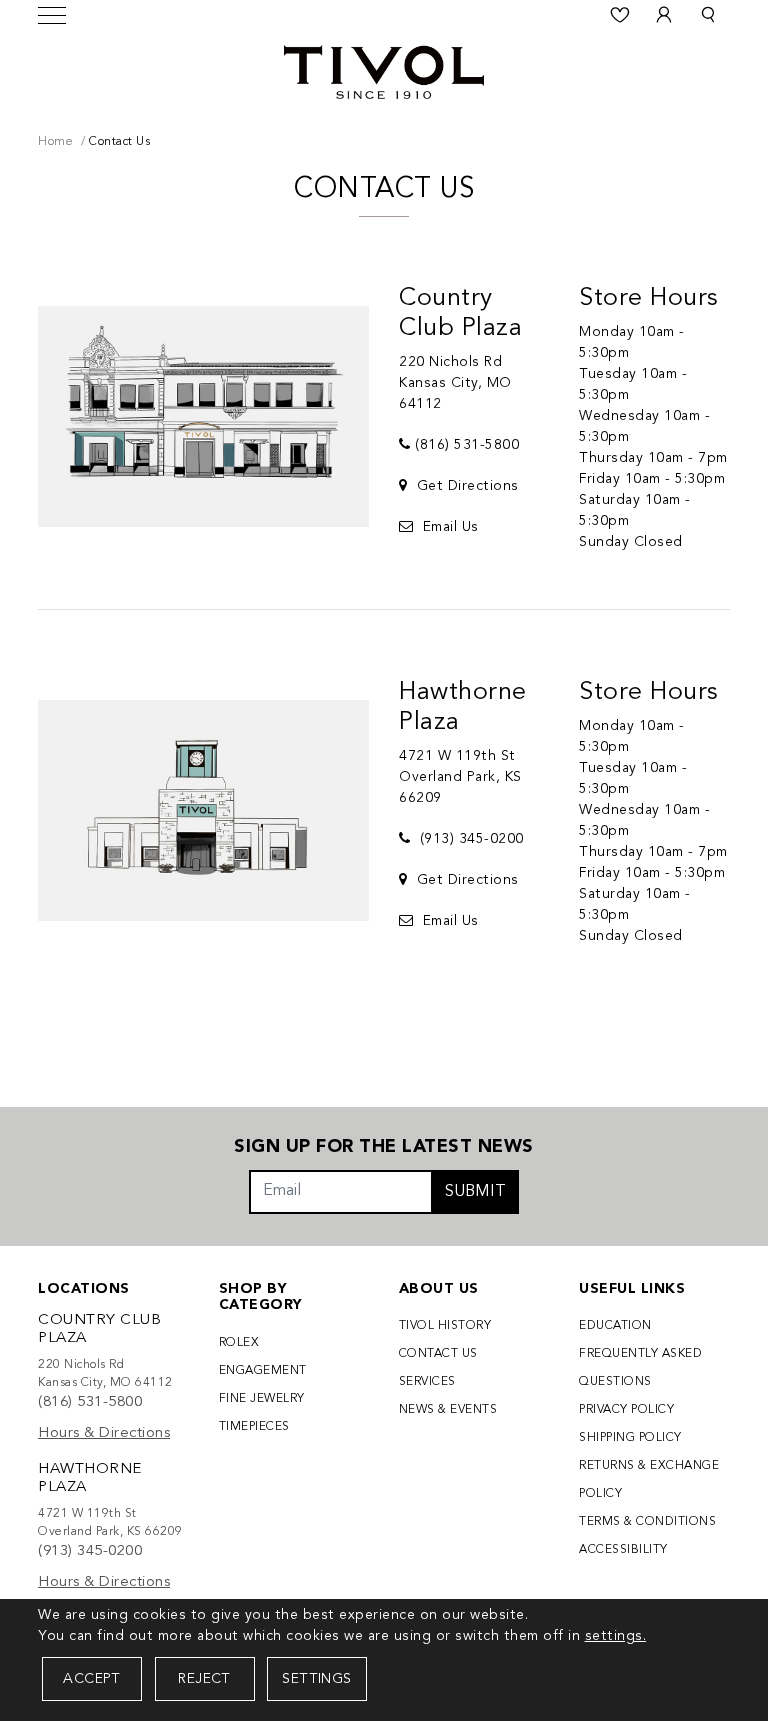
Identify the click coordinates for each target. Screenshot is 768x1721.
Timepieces (254, 1427)
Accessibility (623, 1550)
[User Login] (664, 15)
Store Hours (649, 298)
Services (427, 1382)
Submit (475, 1192)
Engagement (263, 1371)
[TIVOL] (384, 70)
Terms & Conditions (647, 1522)
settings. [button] (616, 1636)
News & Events (448, 1410)
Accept (91, 1679)
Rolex (239, 1343)
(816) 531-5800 (467, 445)
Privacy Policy (626, 1410)
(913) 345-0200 (469, 839)
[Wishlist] (620, 15)
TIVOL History (445, 1326)
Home (55, 142)
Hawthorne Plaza (463, 707)
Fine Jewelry (262, 1399)
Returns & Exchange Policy (649, 1480)
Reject (204, 1679)
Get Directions (465, 486)
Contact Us (438, 1354)
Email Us (448, 527)
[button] (708, 15)
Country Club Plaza (460, 313)
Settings (316, 1679)
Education (615, 1326)
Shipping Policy (630, 1438)
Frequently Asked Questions (640, 1368)
